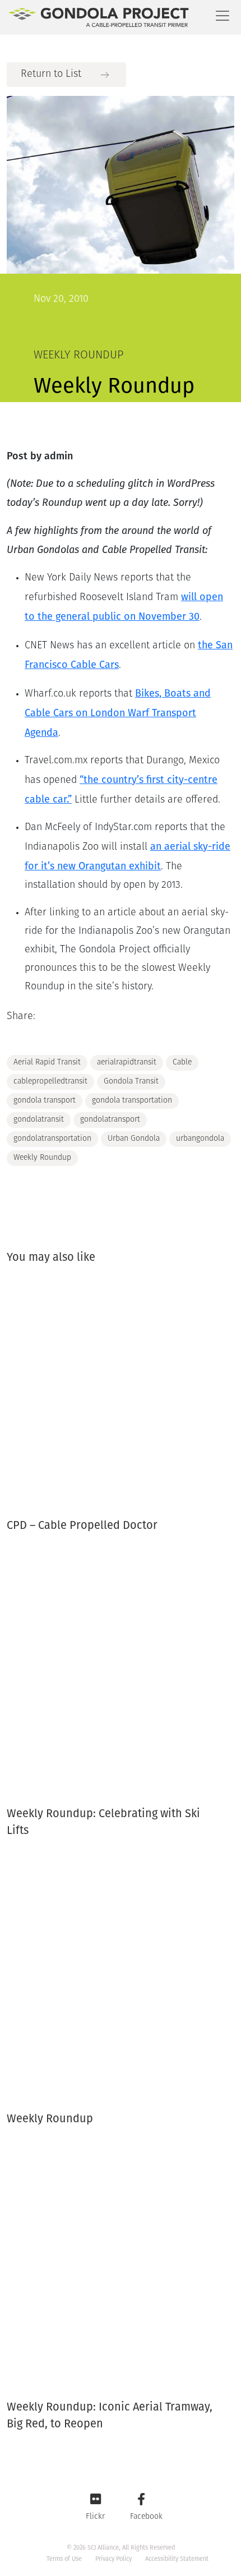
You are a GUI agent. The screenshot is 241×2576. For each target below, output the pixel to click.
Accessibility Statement (177, 2559)
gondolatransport (110, 1120)
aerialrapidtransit (127, 1063)
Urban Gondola (134, 1139)
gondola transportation (132, 1101)
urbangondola (200, 1139)
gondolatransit (39, 1120)
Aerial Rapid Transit (47, 1063)
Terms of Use (64, 2559)
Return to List (51, 75)
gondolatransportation (52, 1139)
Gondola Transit (131, 1082)
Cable (182, 1063)
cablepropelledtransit (50, 1082)
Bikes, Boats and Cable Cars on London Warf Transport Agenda (118, 713)
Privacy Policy (113, 2559)
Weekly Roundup (42, 1158)
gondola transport (45, 1101)
